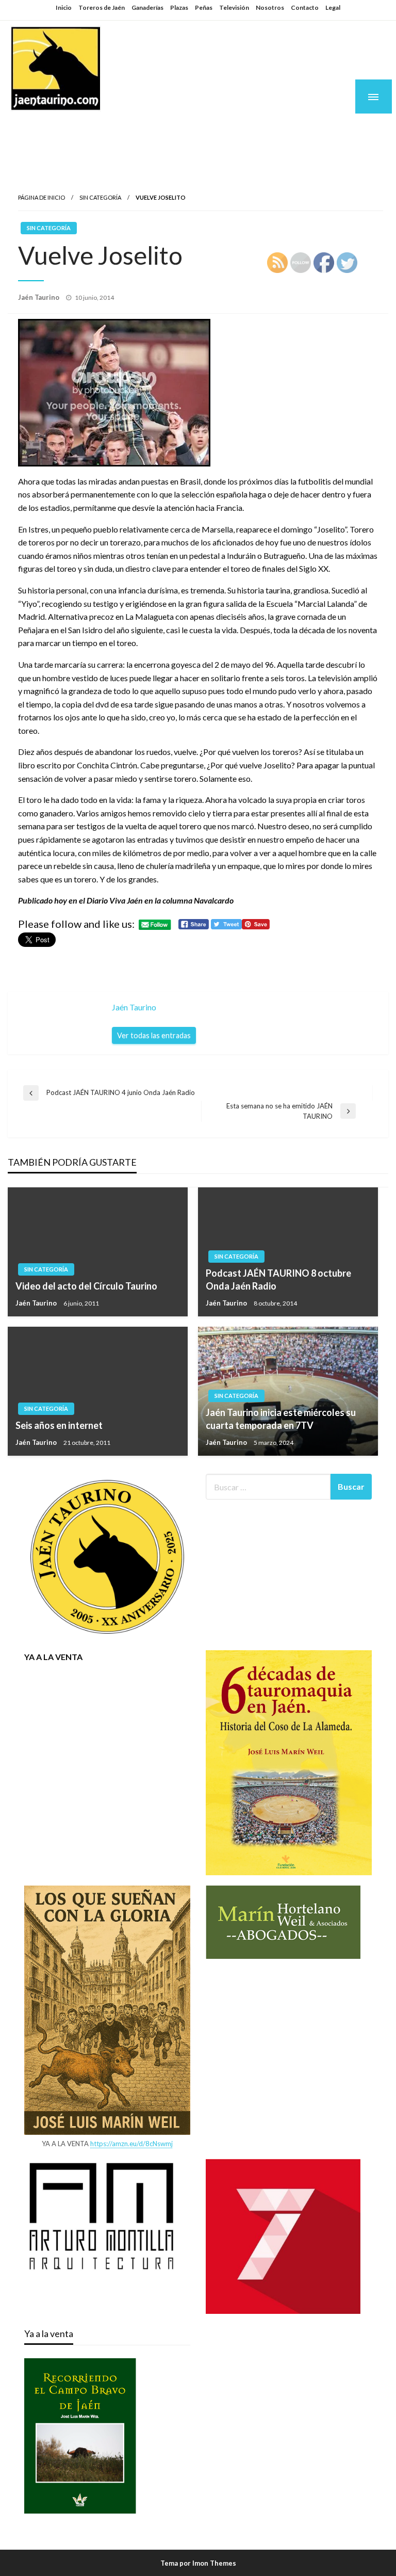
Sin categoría (100, 197)
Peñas (204, 7)
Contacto (305, 7)
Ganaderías (147, 7)
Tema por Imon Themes (198, 2563)
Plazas (179, 7)
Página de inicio (42, 197)
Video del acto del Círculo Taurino (86, 1286)
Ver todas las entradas (154, 1035)
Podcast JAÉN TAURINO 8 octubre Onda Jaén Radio (278, 1279)
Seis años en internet (59, 1425)
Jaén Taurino (72, 130)
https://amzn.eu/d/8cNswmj (131, 2144)
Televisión (234, 7)
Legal (333, 7)
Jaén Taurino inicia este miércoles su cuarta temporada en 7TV (281, 1419)
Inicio (64, 7)
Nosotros (270, 7)
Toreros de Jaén (102, 7)
